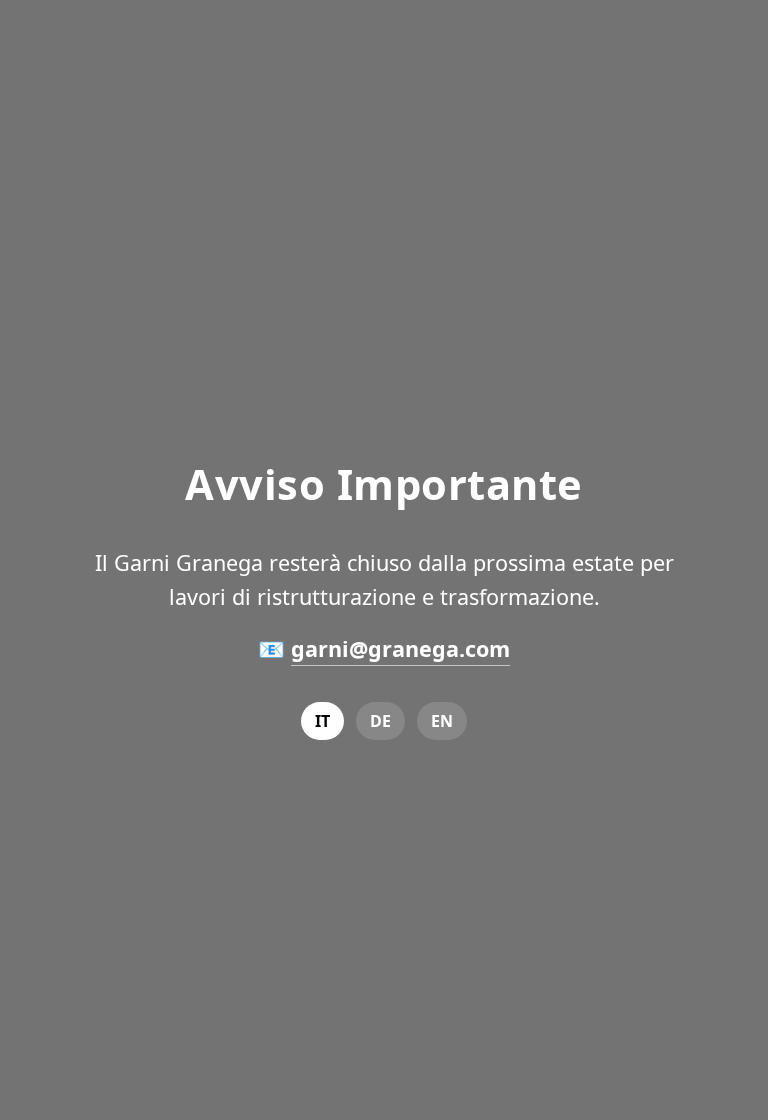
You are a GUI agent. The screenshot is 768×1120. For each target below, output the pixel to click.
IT (322, 721)
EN (442, 721)
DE (380, 721)
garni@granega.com (400, 648)
